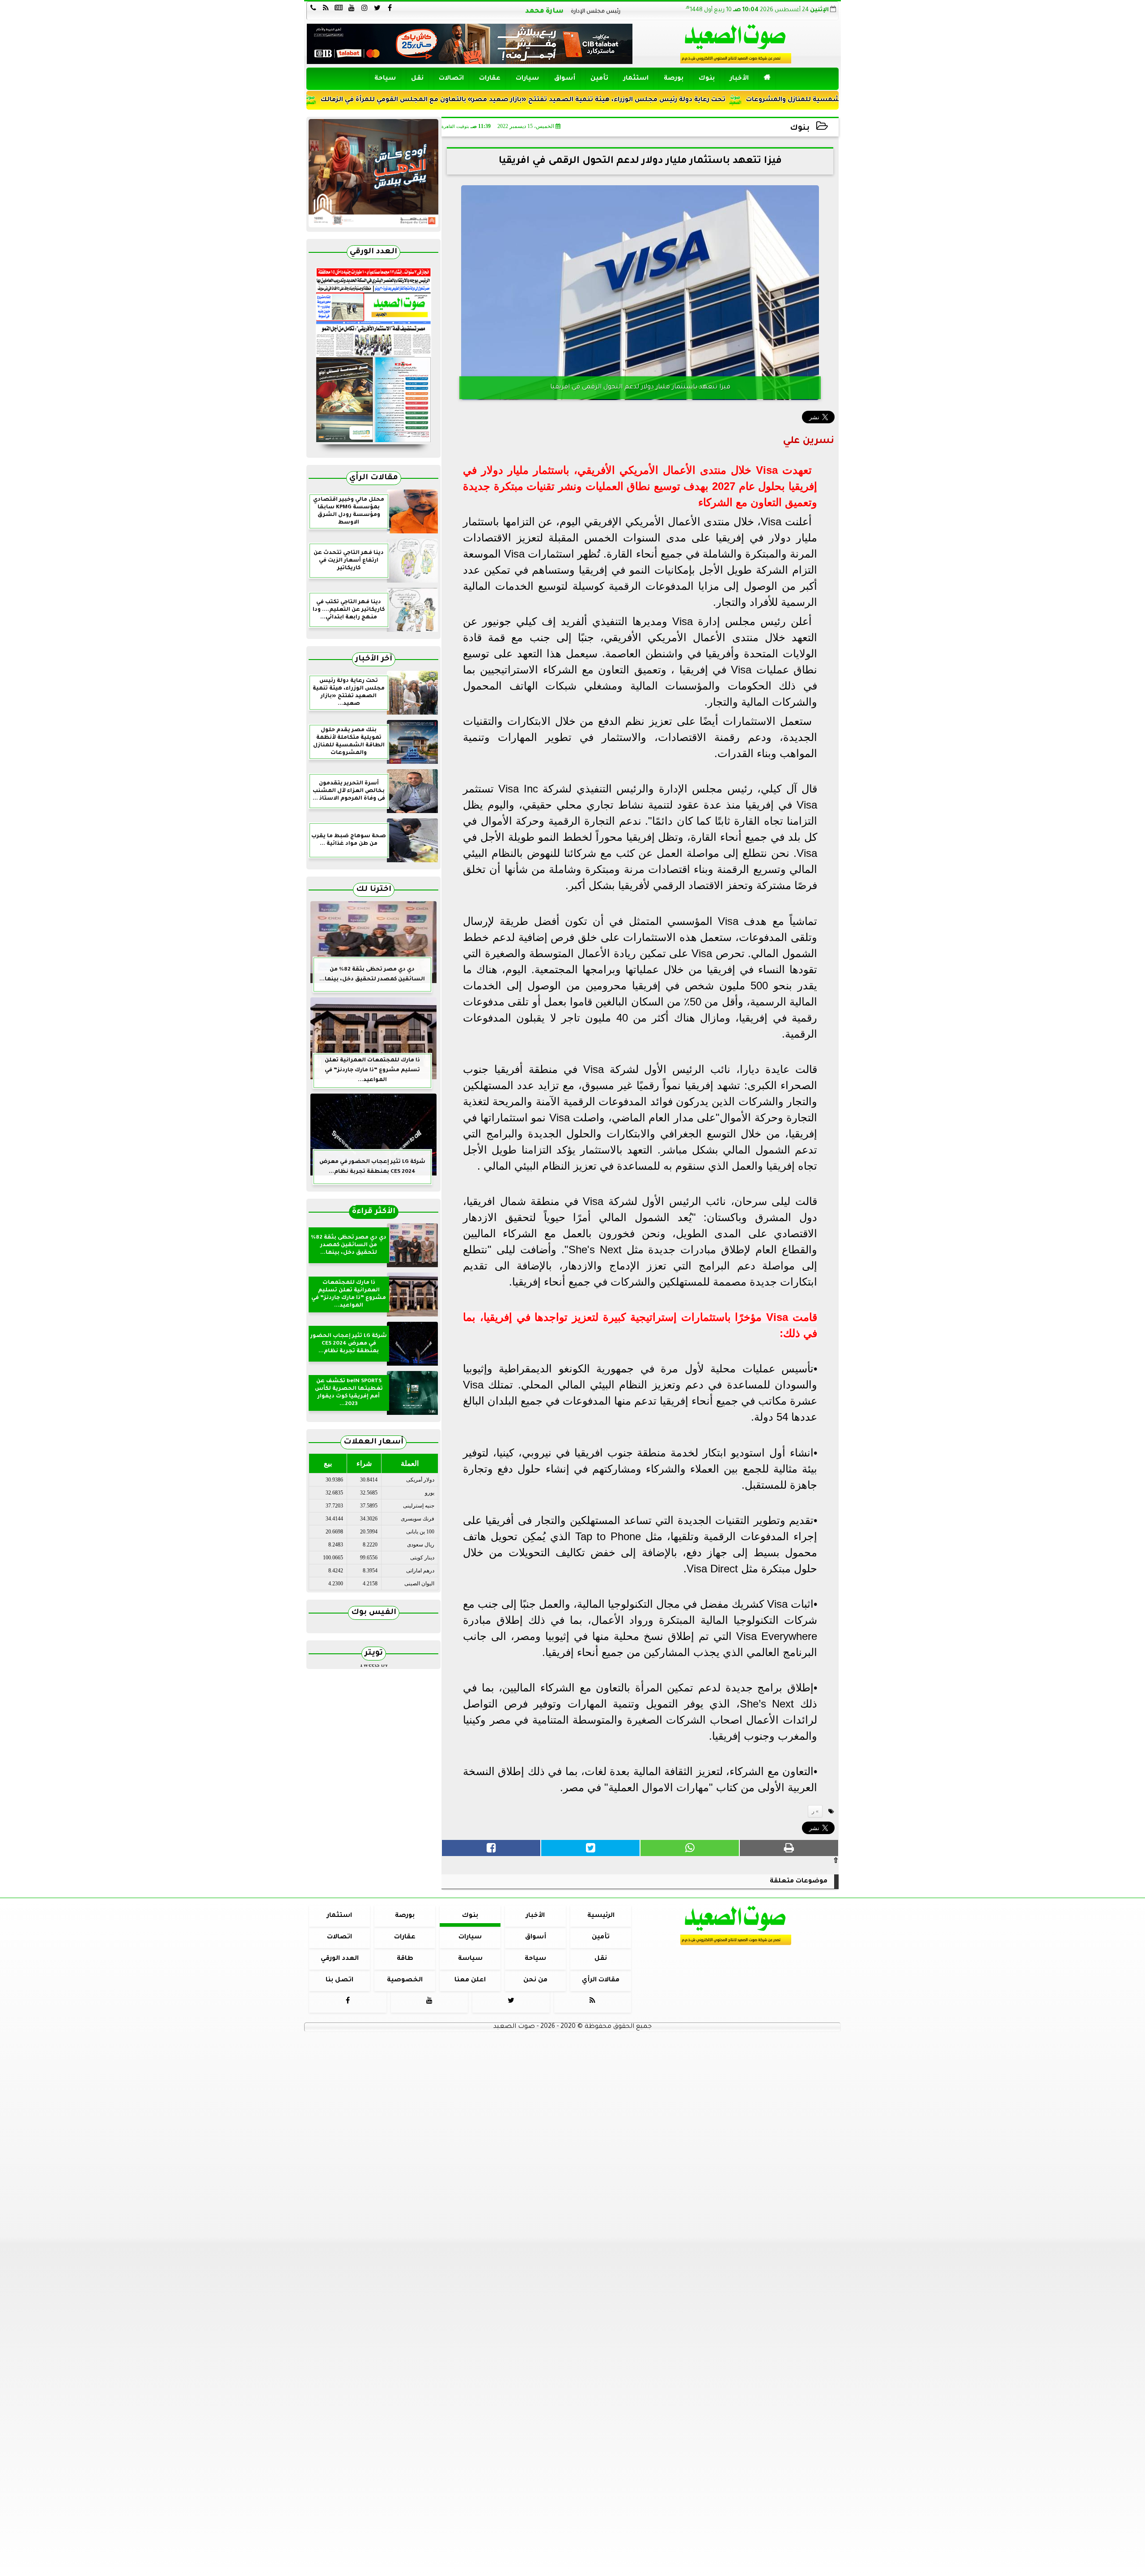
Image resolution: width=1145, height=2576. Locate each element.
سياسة (470, 1959)
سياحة (385, 79)
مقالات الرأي (374, 478)
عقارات (490, 79)
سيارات (527, 79)
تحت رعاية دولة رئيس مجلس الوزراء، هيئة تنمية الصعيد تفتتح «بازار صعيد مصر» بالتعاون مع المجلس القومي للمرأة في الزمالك (608, 100)
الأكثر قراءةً (374, 1212)
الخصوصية (405, 1980)
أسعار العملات (373, 1442)
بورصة (674, 79)
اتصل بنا (339, 1980)
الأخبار (739, 79)
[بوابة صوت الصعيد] (373, 358)
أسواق (565, 79)
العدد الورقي (373, 252)
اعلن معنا (470, 1980)
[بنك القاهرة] (373, 173)
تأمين (599, 79)
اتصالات (451, 79)
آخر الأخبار (374, 659)
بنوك (707, 79)
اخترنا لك (374, 890)
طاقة (405, 1959)
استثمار (636, 79)
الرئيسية (601, 1916)
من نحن (535, 1980)
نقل (417, 79)
